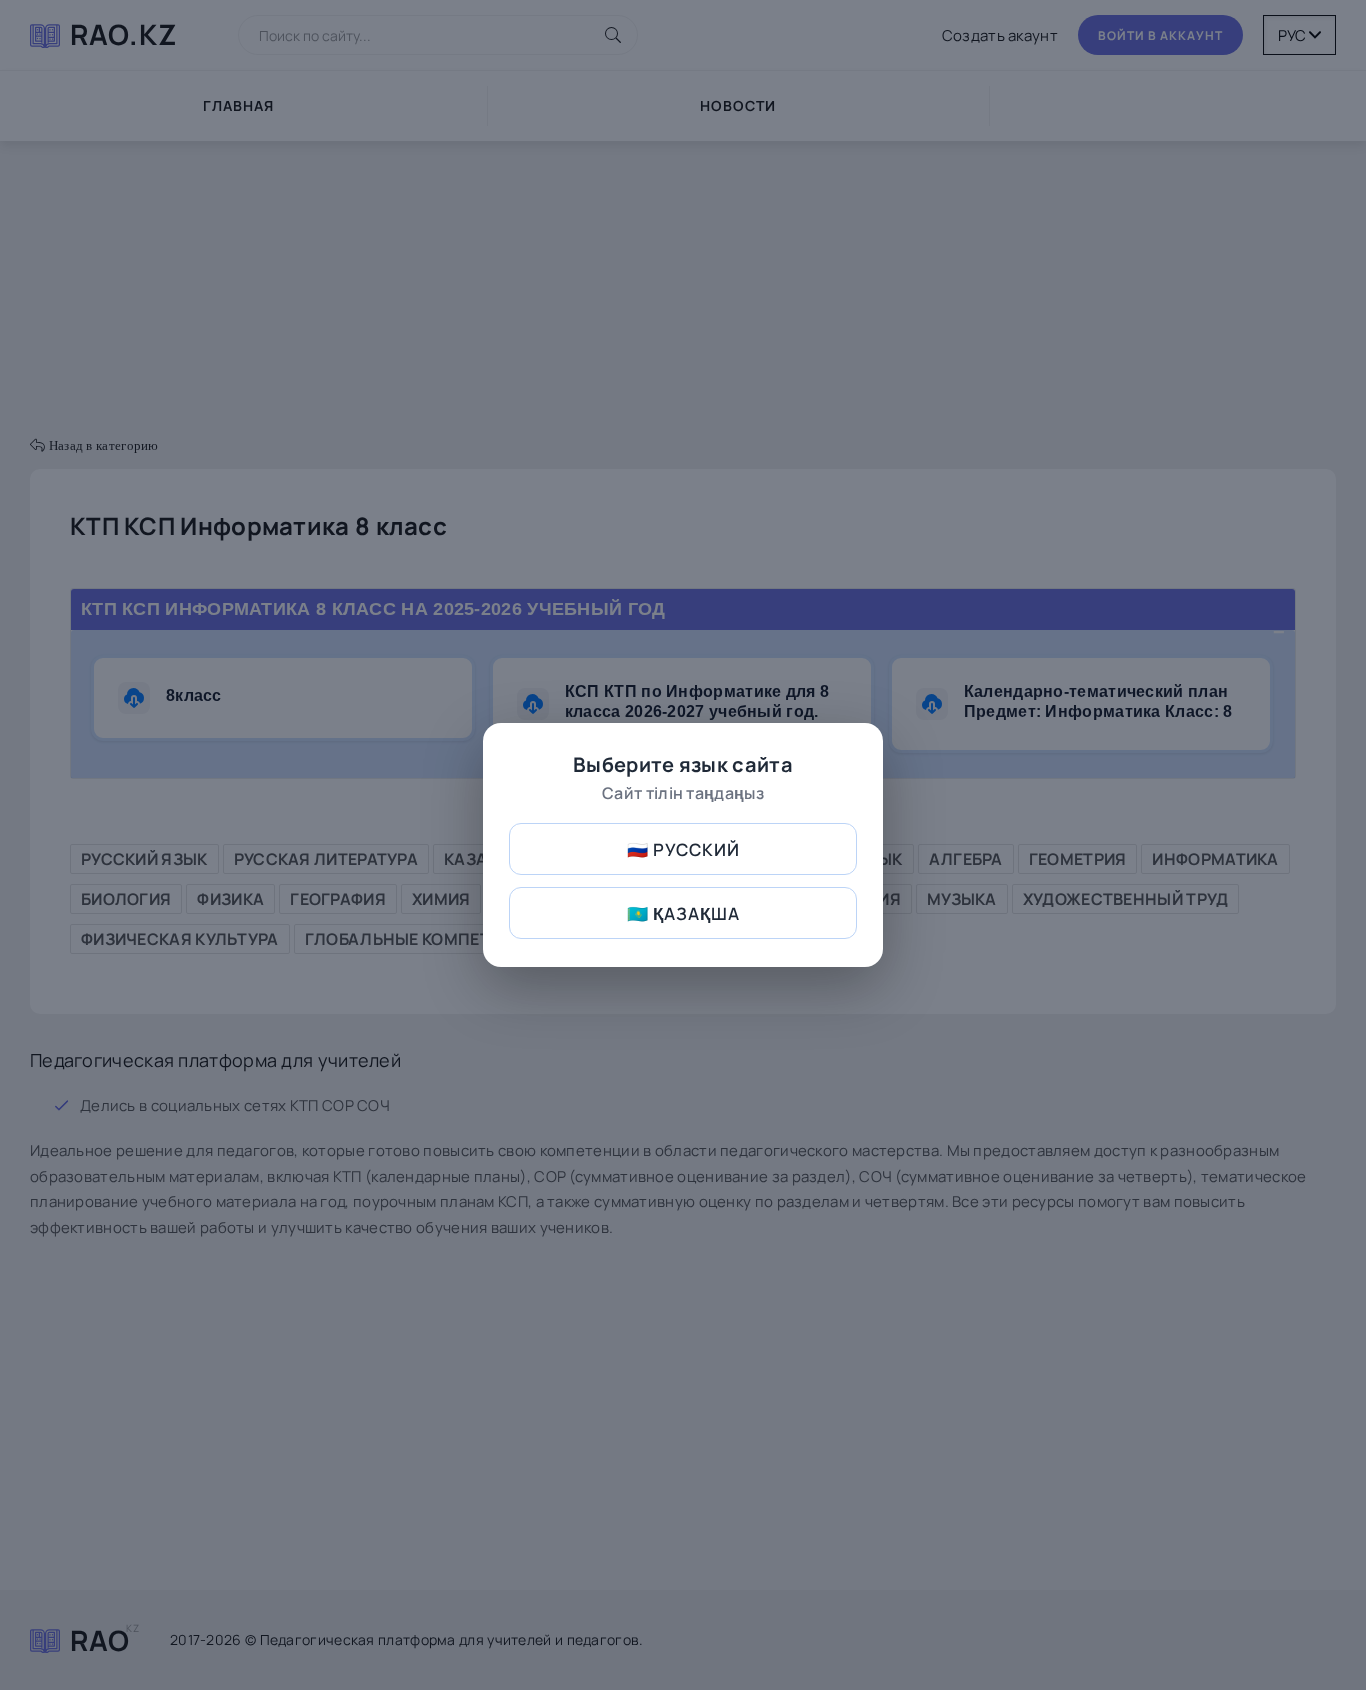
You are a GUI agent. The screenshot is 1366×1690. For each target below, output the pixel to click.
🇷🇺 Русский (683, 849)
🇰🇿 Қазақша (683, 913)
